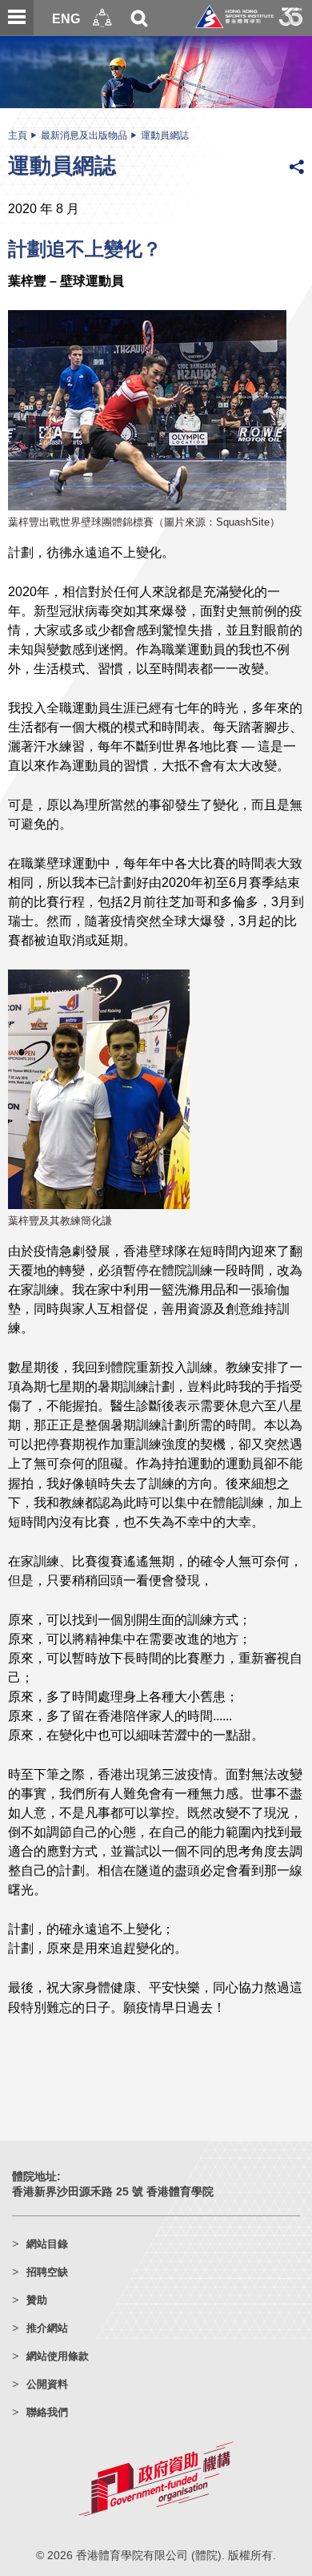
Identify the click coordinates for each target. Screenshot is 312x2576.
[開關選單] (17, 18)
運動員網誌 (165, 135)
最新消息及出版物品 (84, 135)
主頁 (18, 135)
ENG (66, 18)
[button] (102, 18)
